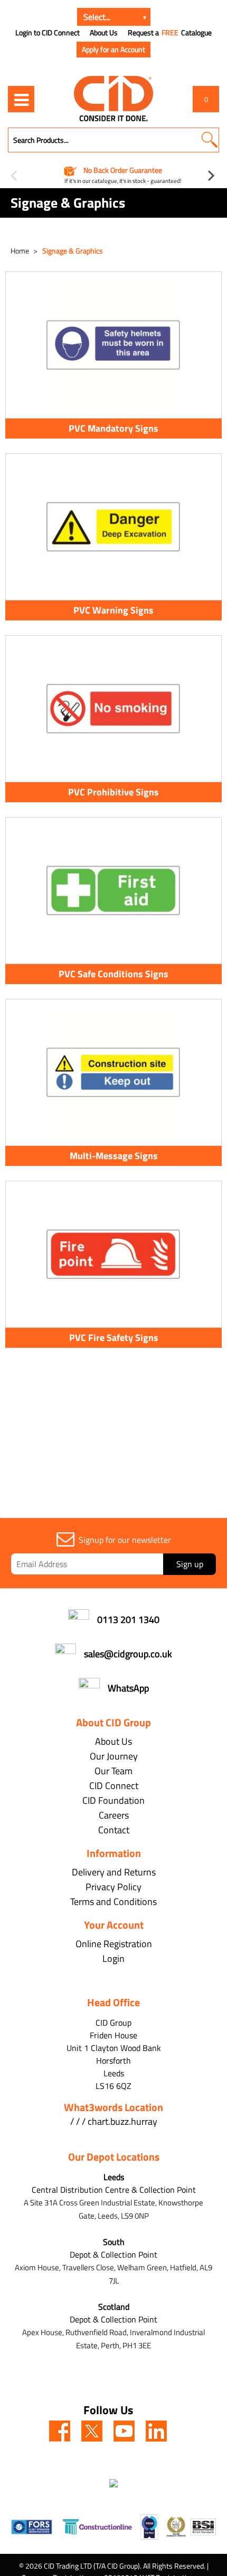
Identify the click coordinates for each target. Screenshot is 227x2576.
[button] (209, 140)
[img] (60, 2431)
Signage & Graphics (73, 251)
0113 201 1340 (128, 1620)
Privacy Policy (113, 1887)
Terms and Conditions (113, 1902)
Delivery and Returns (114, 1872)
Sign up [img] (190, 1564)
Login (113, 1958)
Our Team (113, 1771)
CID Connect (114, 1786)
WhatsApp (128, 1688)
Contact (114, 1830)
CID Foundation (113, 1800)
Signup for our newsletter (125, 1540)
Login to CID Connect (48, 33)
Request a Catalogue (170, 33)
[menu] (21, 99)
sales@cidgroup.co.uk (128, 1654)
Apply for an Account (113, 49)
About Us (104, 33)
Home (21, 251)
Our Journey (114, 1756)
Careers (114, 1815)
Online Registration (114, 1944)
